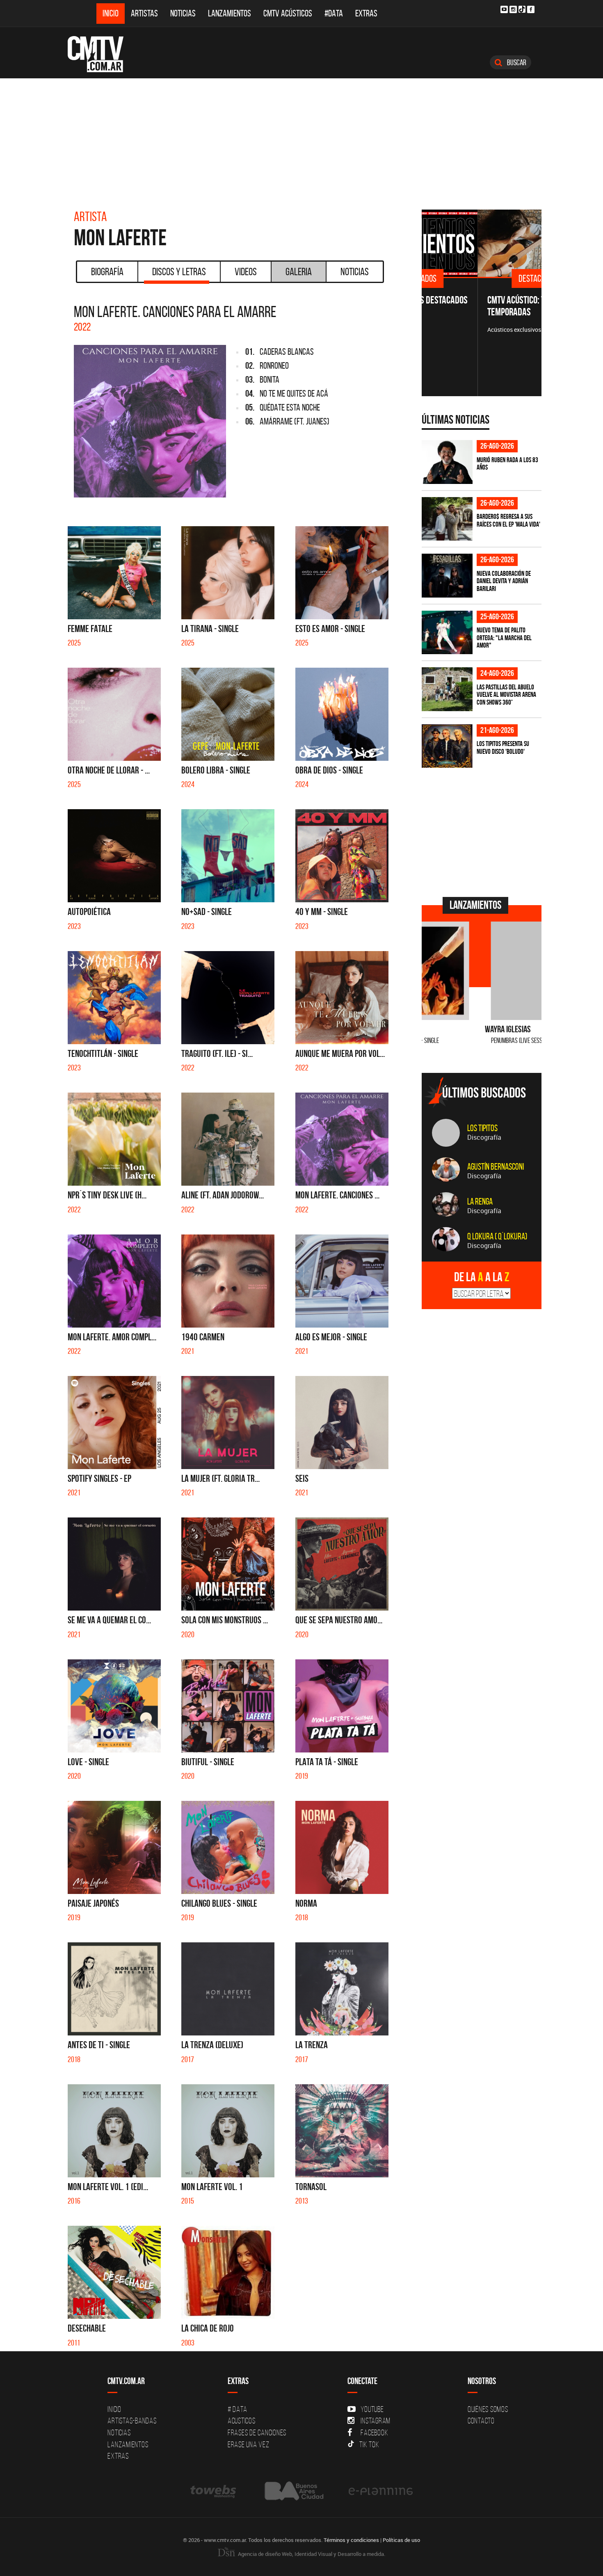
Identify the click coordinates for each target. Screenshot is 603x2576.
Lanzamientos (230, 13)
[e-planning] (381, 2491)
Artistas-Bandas (132, 2421)
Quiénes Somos (488, 2409)
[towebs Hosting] (214, 2491)
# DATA (238, 2409)
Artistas (144, 13)
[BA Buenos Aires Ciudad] (293, 2491)
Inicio (111, 13)
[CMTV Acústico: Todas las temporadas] (482, 243)
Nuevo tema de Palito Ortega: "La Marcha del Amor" (504, 638)
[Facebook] (531, 9)
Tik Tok (369, 2444)
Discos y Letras (179, 272)
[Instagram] (513, 9)
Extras (366, 13)
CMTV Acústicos (288, 13)
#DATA (334, 13)
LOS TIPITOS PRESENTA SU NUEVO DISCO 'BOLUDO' (503, 747)
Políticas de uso (401, 2540)
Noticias (183, 13)
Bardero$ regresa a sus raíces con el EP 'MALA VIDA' (508, 520)
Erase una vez (249, 2444)
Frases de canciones (257, 2432)
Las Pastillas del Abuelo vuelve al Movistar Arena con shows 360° (506, 695)
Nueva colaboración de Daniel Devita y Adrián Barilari (504, 581)
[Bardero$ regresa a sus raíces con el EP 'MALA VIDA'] (447, 519)
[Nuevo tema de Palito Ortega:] (447, 633)
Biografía (107, 272)
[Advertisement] (301, 140)
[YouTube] (504, 9)
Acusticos (242, 2421)
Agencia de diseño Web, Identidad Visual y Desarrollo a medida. (311, 2554)
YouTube (372, 2409)
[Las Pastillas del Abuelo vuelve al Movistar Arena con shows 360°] (447, 689)
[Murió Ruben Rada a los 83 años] (447, 462)
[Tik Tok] (522, 9)
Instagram (376, 2421)
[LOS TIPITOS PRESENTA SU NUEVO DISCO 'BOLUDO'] (447, 746)
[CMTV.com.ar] (102, 54)
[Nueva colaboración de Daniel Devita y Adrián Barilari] (447, 576)
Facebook (374, 2432)
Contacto (481, 2421)
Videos (246, 272)
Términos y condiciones (351, 2540)
